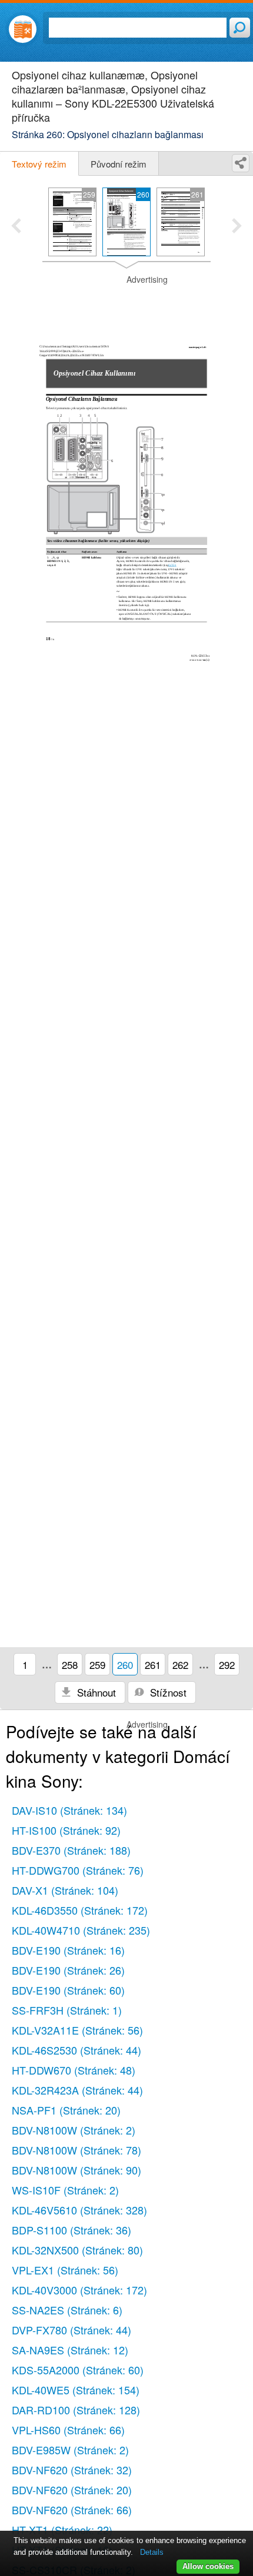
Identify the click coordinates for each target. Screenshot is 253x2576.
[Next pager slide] (237, 227)
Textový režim (39, 164)
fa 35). (172, 565)
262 (180, 1665)
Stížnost (167, 1692)
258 (70, 1665)
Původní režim (119, 164)
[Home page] (23, 29)
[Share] (241, 163)
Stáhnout (95, 1692)
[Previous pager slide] (16, 227)
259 (97, 1665)
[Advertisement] (126, 303)
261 (153, 1665)
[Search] (240, 28)
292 (227, 1665)
